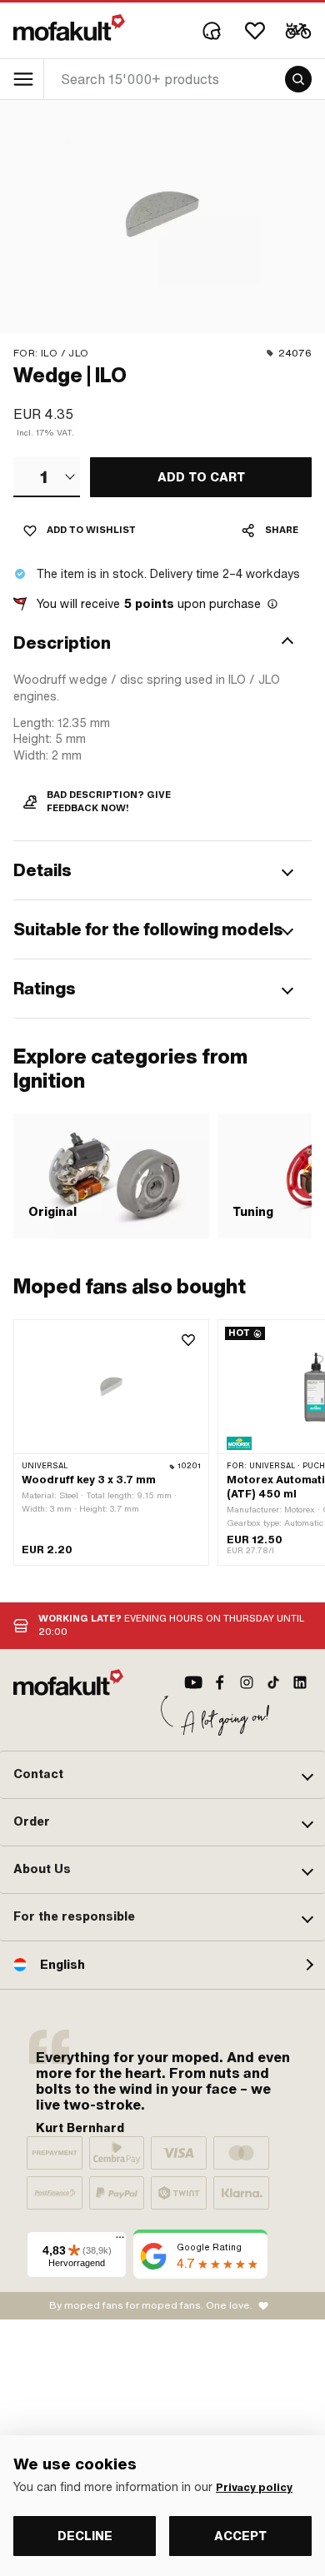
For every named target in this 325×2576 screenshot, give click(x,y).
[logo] (69, 27)
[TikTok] (273, 1682)
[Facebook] (220, 1682)
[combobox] (47, 477)
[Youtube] (193, 1682)
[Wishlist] (255, 31)
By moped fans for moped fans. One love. (151, 2305)
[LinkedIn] (300, 1682)
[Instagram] (247, 1682)
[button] (162, 643)
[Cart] (298, 31)
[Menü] (120, 2241)
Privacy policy (254, 2488)
